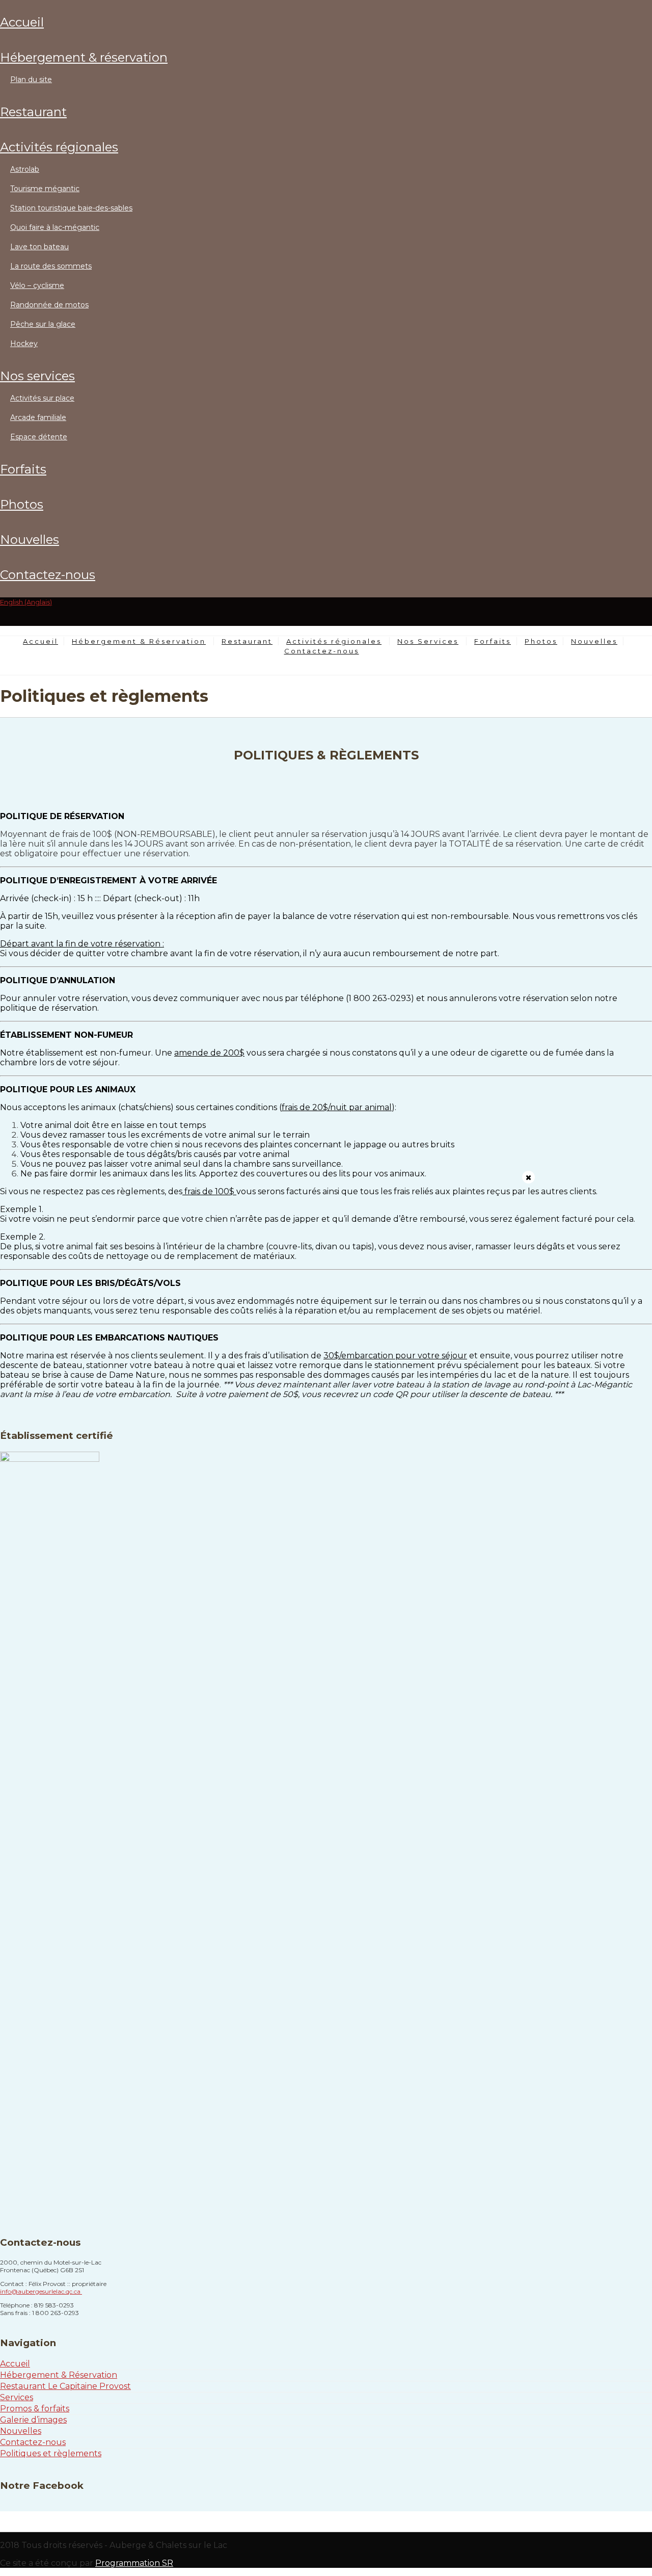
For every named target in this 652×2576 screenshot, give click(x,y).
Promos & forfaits (35, 2409)
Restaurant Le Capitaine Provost (65, 2386)
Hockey (24, 344)
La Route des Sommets (51, 266)
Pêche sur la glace (43, 324)
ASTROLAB (25, 169)
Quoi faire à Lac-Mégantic (55, 227)
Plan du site (31, 80)
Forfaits (23, 469)
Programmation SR (134, 2563)
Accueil (22, 22)
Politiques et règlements (51, 2453)
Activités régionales (59, 147)
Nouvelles (30, 540)
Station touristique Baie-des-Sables (71, 208)
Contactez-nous (48, 575)
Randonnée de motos (49, 305)
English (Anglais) (26, 602)
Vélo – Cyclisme (37, 285)
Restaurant (33, 112)
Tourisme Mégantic (45, 189)
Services (17, 2397)
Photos (22, 504)
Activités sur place (42, 398)
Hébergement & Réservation (84, 57)
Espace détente (39, 437)
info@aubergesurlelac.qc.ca (41, 2291)
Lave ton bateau (39, 247)
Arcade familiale (38, 417)
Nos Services (37, 376)
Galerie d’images (33, 2420)
